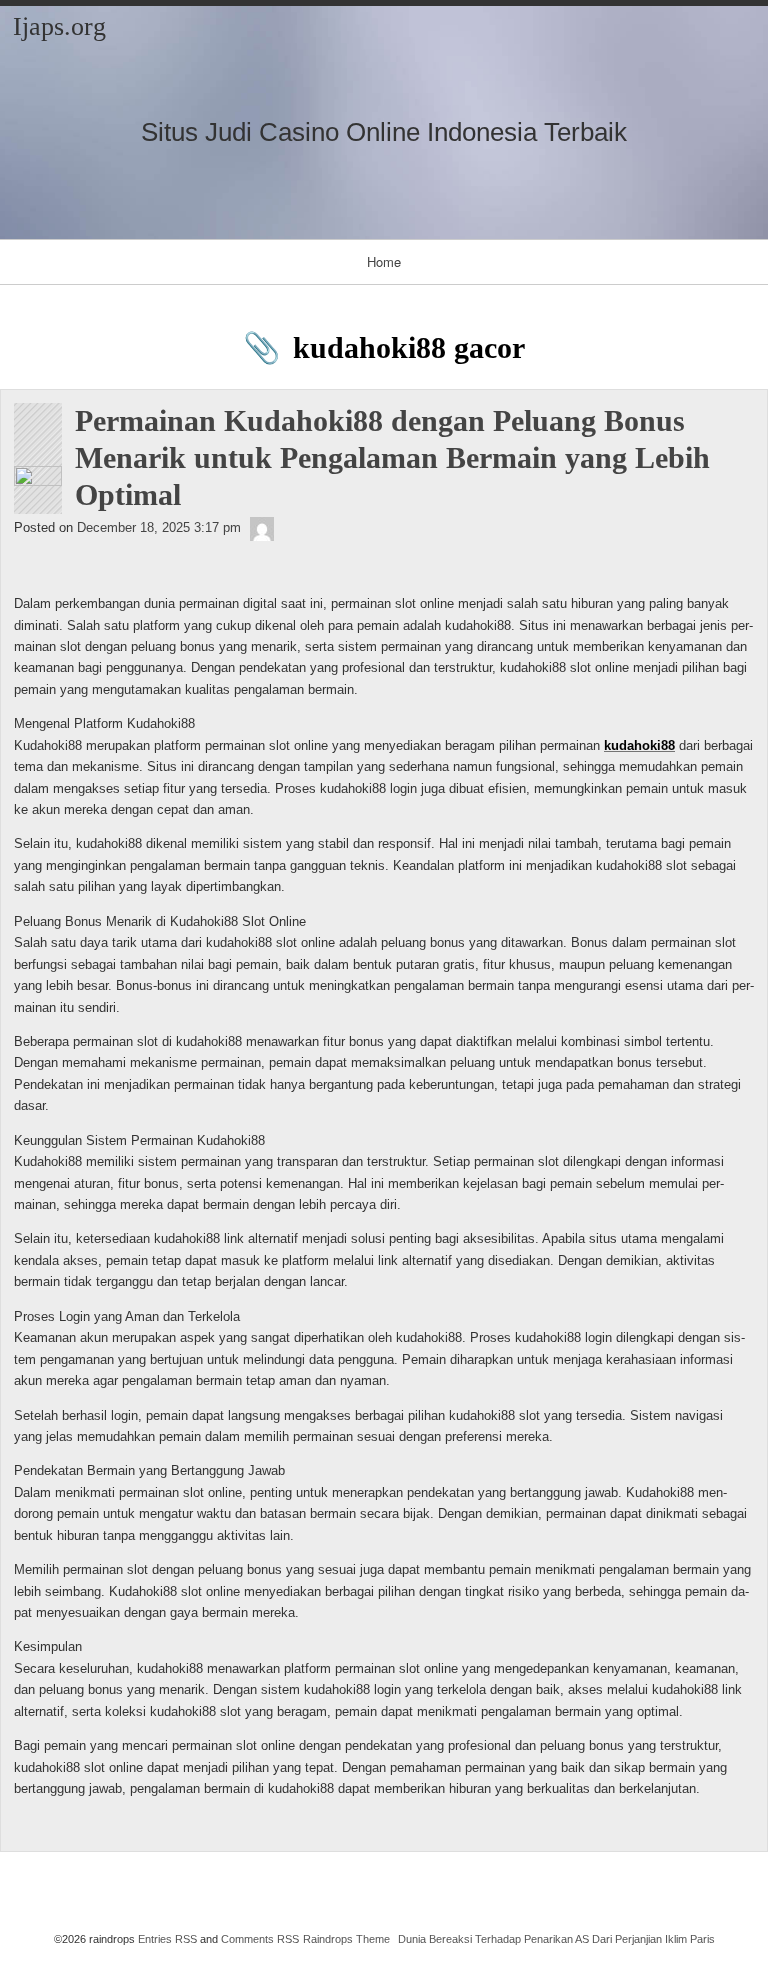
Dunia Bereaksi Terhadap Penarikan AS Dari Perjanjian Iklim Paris (556, 1939)
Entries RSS (167, 1939)
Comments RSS (260, 1939)
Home (384, 261)
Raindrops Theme (346, 1939)
